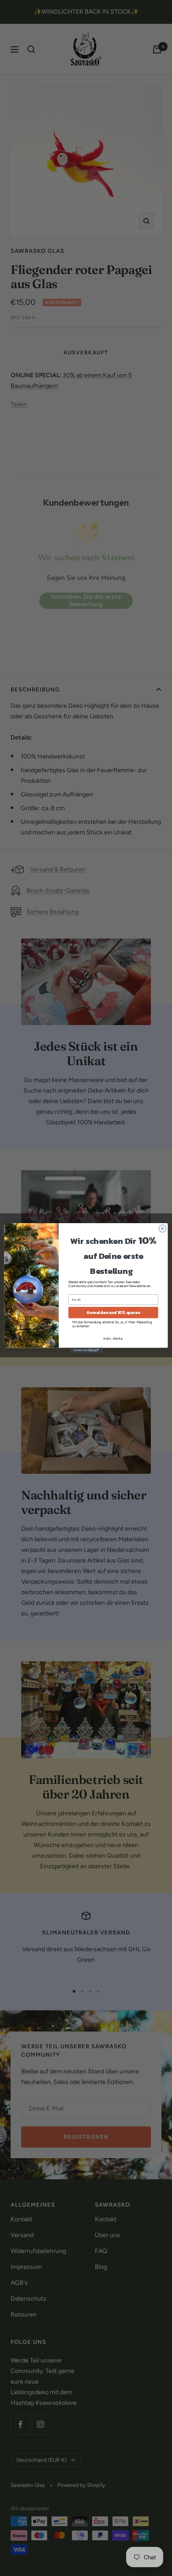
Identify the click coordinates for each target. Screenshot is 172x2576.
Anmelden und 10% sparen (113, 1313)
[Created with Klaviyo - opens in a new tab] (86, 1350)
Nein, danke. (113, 1339)
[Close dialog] (163, 1229)
